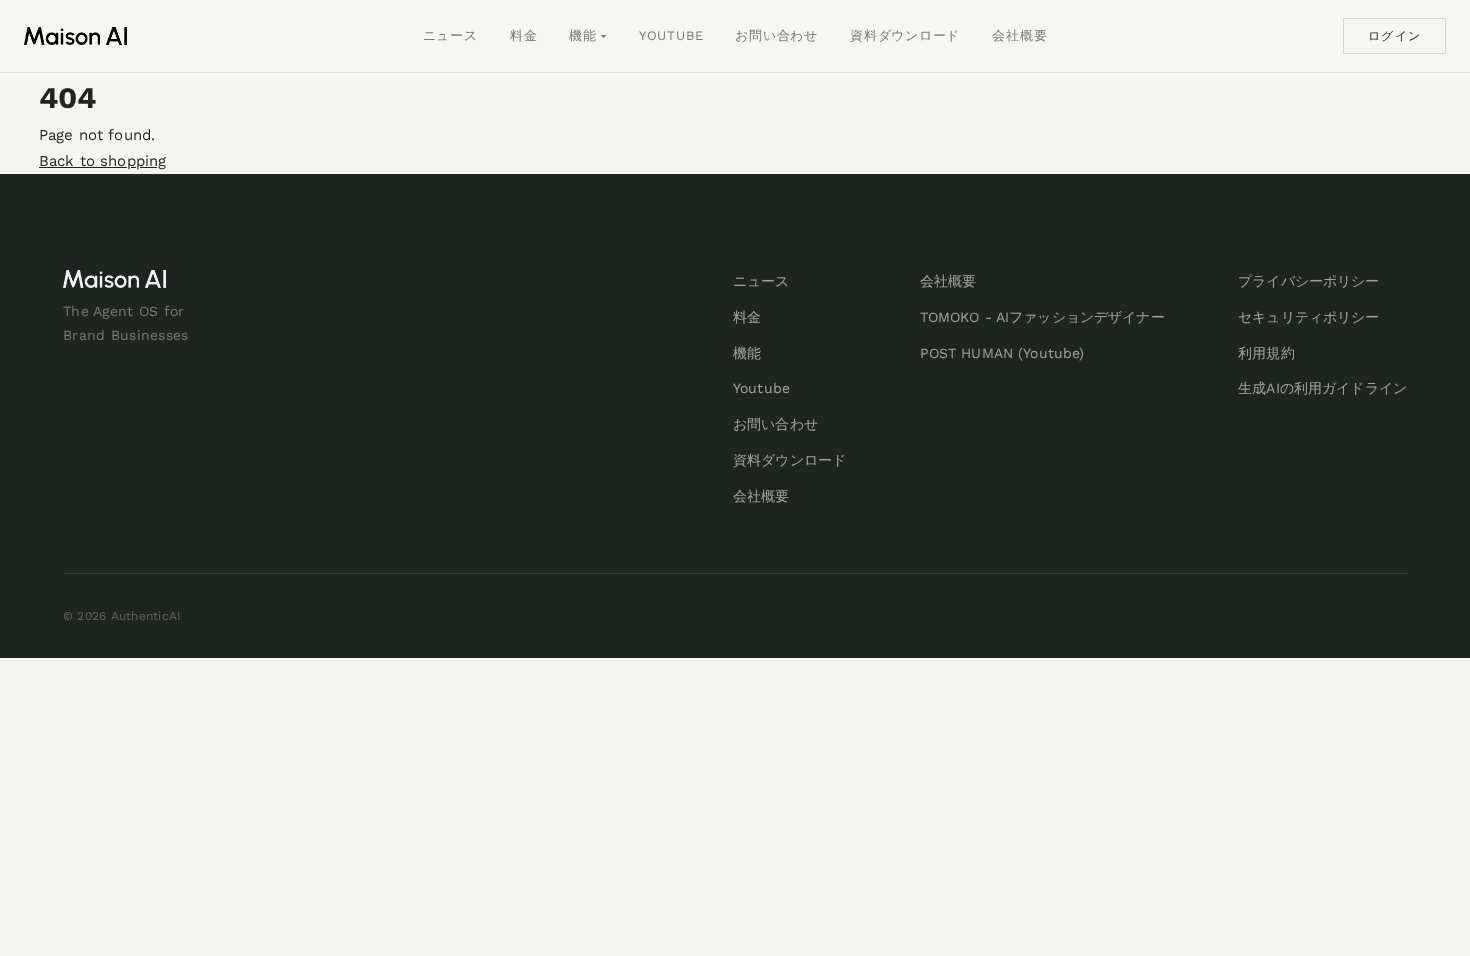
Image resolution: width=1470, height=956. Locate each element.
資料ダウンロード (905, 35)
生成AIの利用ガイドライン (1322, 388)
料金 (524, 35)
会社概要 (1019, 35)
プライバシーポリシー (1308, 281)
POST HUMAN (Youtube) (1002, 353)
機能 (583, 35)
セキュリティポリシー (1308, 317)
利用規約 (1266, 353)
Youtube (671, 35)
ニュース (450, 35)
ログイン (1394, 36)
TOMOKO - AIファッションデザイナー (1042, 317)
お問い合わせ (776, 35)
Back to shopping (102, 161)
